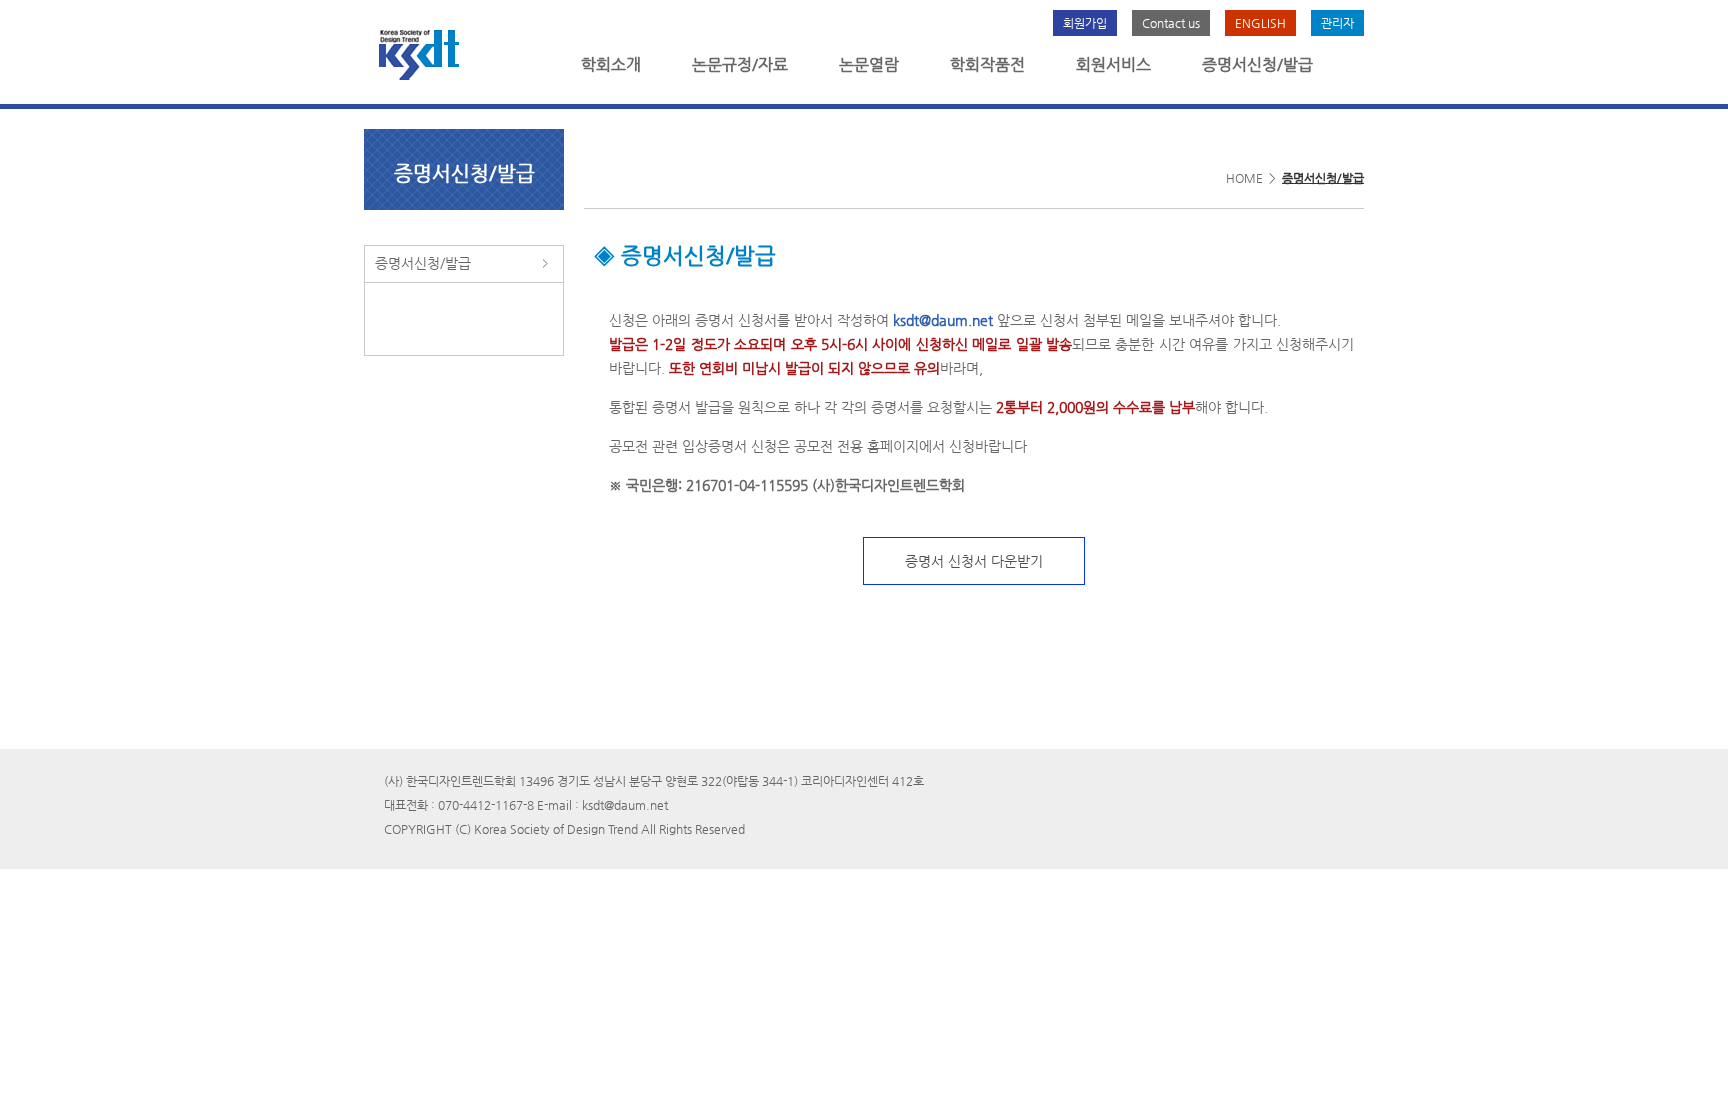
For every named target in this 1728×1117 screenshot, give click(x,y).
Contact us (1171, 23)
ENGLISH (1260, 23)
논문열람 (869, 64)
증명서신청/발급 (1257, 64)
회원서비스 (1113, 64)
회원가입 (1085, 23)
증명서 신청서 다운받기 (974, 561)
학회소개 (611, 64)
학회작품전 (987, 64)
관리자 (1337, 23)
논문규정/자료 (740, 64)
